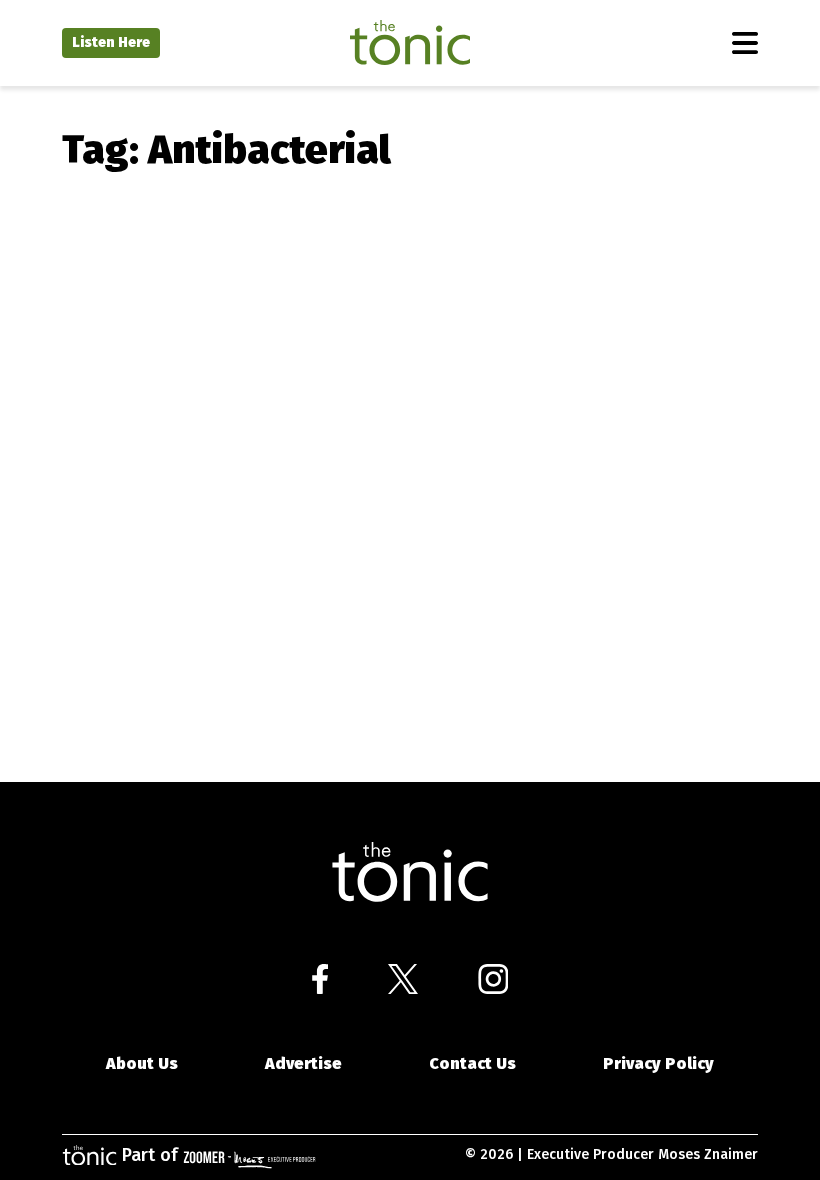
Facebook (320, 979)
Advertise (303, 1063)
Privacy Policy (658, 1063)
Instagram (493, 979)
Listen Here (111, 42)
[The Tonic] (410, 873)
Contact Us (472, 1063)
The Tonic (410, 43)
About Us (142, 1063)
